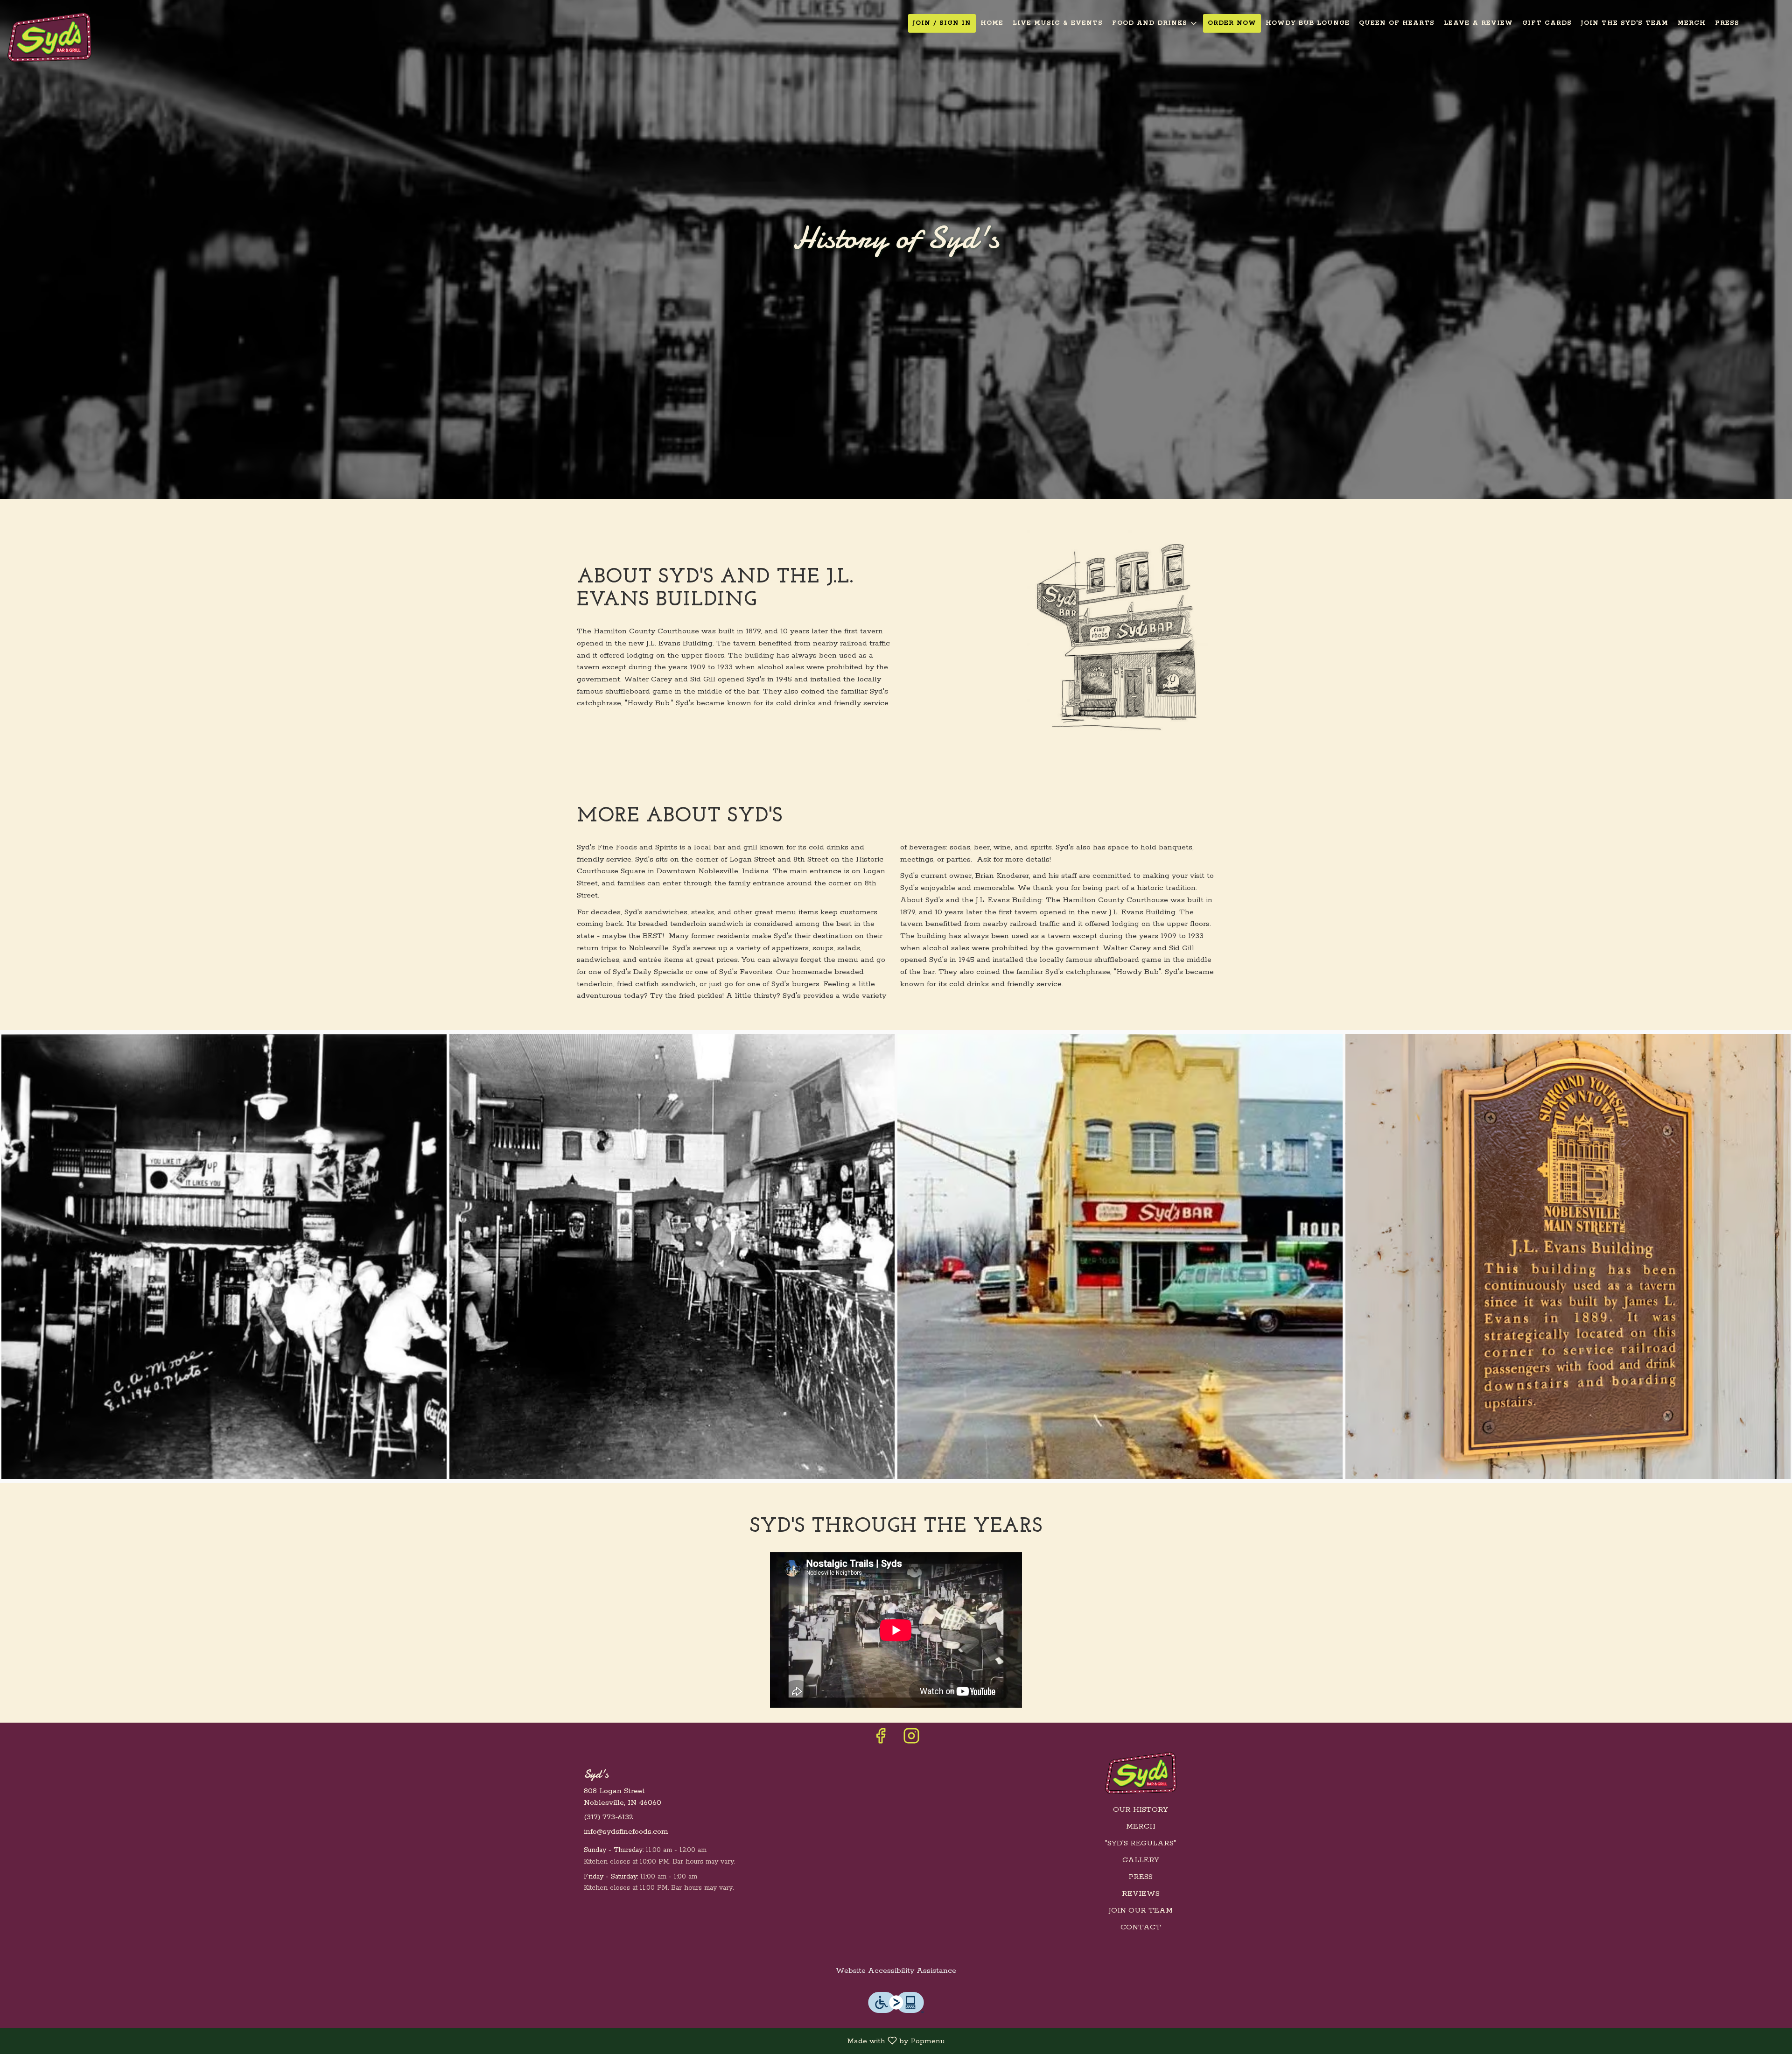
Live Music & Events (1058, 23)
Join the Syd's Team (1625, 23)
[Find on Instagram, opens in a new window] (911, 1740)
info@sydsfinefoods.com (626, 1832)
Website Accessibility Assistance (896, 1971)
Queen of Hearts (1397, 23)
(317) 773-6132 (609, 1817)
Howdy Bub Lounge (1308, 23)
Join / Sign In (942, 23)
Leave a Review (1478, 23)
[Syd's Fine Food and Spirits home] (49, 37)
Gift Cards (1547, 23)
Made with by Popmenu (476, 2041)
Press (1727, 23)
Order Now (1232, 23)
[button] (1155, 23)
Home (992, 23)
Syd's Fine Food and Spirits (1141, 1773)
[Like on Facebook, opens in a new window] (881, 1740)
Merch (1692, 23)
